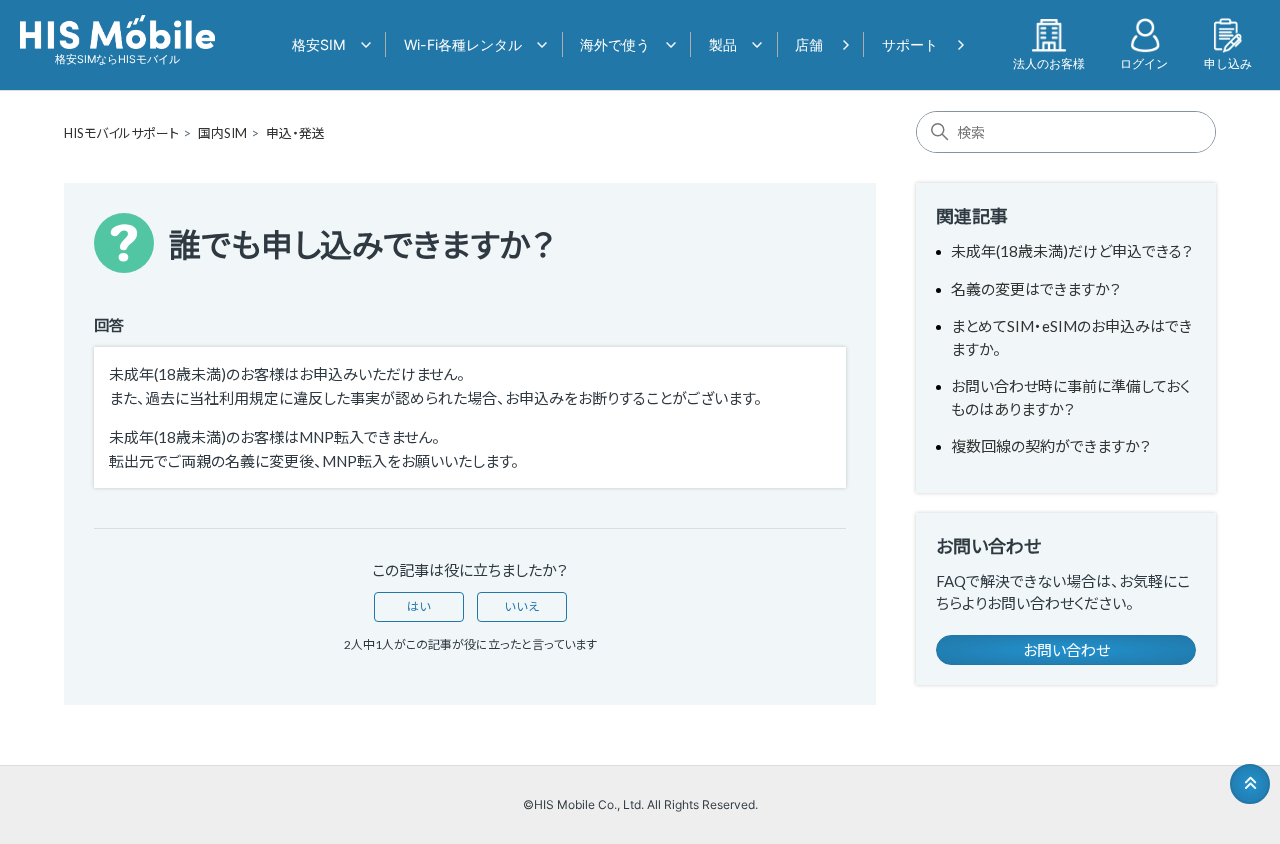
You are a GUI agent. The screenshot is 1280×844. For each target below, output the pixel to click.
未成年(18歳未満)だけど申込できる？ (1072, 251)
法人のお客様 (1049, 63)
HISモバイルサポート (121, 133)
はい (419, 606)
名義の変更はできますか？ (1036, 289)
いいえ (522, 606)
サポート (910, 44)
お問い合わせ (1066, 650)
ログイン (1144, 63)
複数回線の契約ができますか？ (1051, 446)
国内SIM (222, 133)
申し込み (1228, 63)
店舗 (809, 44)
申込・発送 (295, 133)
